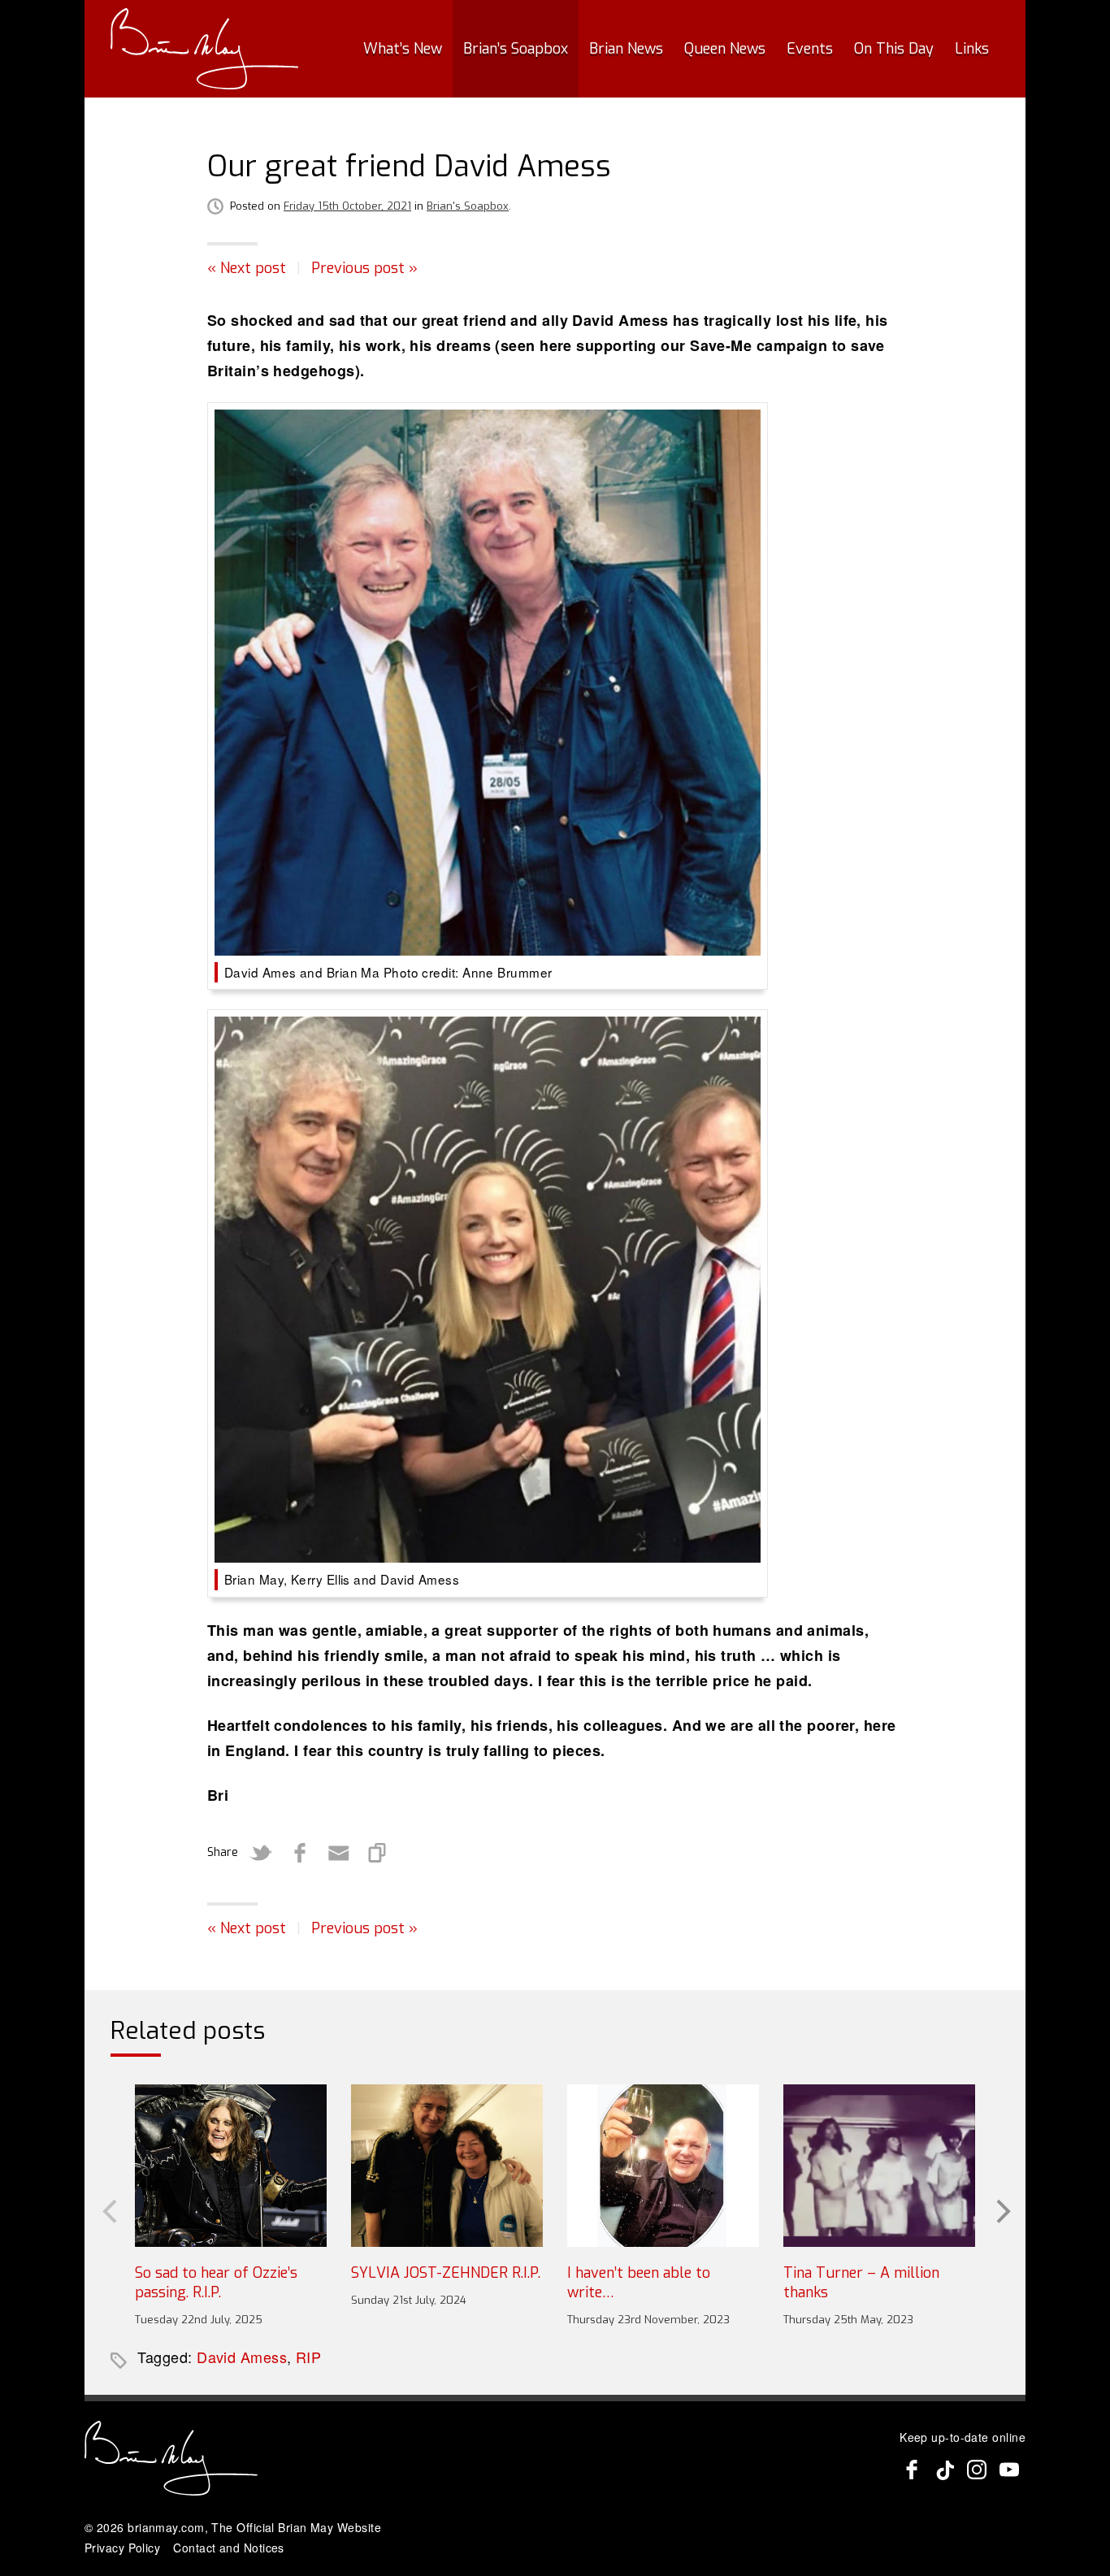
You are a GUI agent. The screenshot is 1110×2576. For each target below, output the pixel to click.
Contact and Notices (229, 2548)
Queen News (725, 49)
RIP (308, 2357)
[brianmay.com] (204, 49)
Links (972, 49)
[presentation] (108, 2210)
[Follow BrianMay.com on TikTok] (944, 2470)
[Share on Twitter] (261, 1853)
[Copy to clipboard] (378, 1853)
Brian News (626, 49)
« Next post (247, 268)
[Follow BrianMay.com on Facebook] (912, 2470)
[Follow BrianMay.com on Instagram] (977, 2470)
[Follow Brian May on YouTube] (1009, 2470)
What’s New (403, 49)
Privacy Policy (122, 2548)
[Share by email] (339, 1853)
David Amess (242, 2357)
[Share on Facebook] (300, 1853)
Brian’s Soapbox (516, 49)
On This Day (894, 49)
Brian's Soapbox (468, 206)
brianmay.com (166, 2527)
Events (810, 49)
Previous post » (364, 268)
